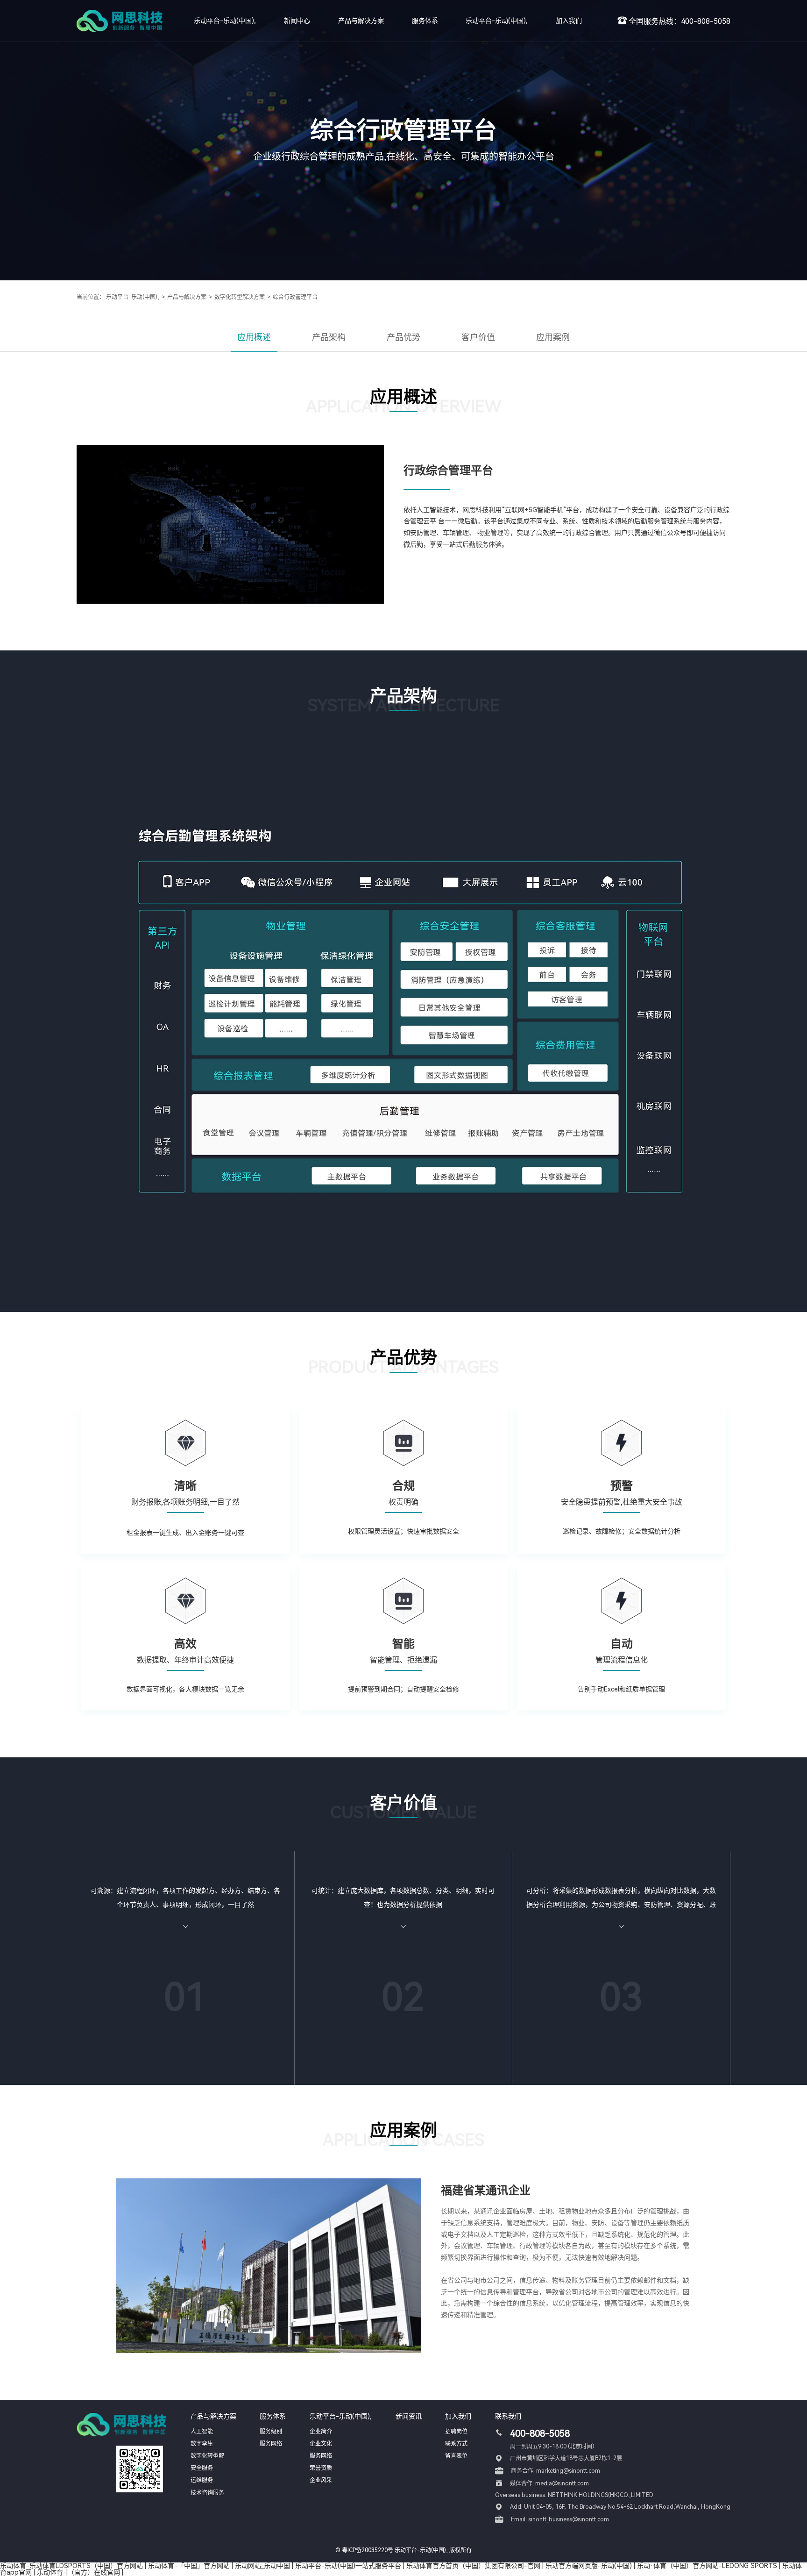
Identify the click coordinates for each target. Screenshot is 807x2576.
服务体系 (425, 21)
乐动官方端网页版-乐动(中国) (589, 2566)
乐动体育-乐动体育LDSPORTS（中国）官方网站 (71, 2566)
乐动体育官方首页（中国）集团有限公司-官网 (473, 2566)
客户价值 (478, 337)
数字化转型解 (207, 2456)
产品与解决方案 (361, 21)
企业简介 (321, 2432)
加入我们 (569, 21)
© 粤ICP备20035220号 (364, 2550)
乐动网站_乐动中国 (262, 2566)
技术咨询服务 (207, 2493)
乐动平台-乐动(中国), (225, 21)
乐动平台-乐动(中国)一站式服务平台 (348, 2566)
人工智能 (202, 2432)
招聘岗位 (456, 2432)
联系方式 (456, 2444)
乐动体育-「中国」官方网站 (189, 2566)
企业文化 (321, 2444)
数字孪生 (202, 2444)
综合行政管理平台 (295, 297)
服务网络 (271, 2444)
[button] (403, 2347)
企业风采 (321, 2480)
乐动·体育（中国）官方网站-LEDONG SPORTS (707, 2566)
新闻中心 (297, 21)
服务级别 (271, 2432)
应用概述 (254, 337)
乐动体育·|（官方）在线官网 (78, 2572)
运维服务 (202, 2480)
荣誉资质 (321, 2468)
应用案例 (553, 337)
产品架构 (329, 337)
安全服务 (202, 2468)
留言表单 (456, 2456)
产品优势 (403, 337)
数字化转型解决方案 (240, 297)
